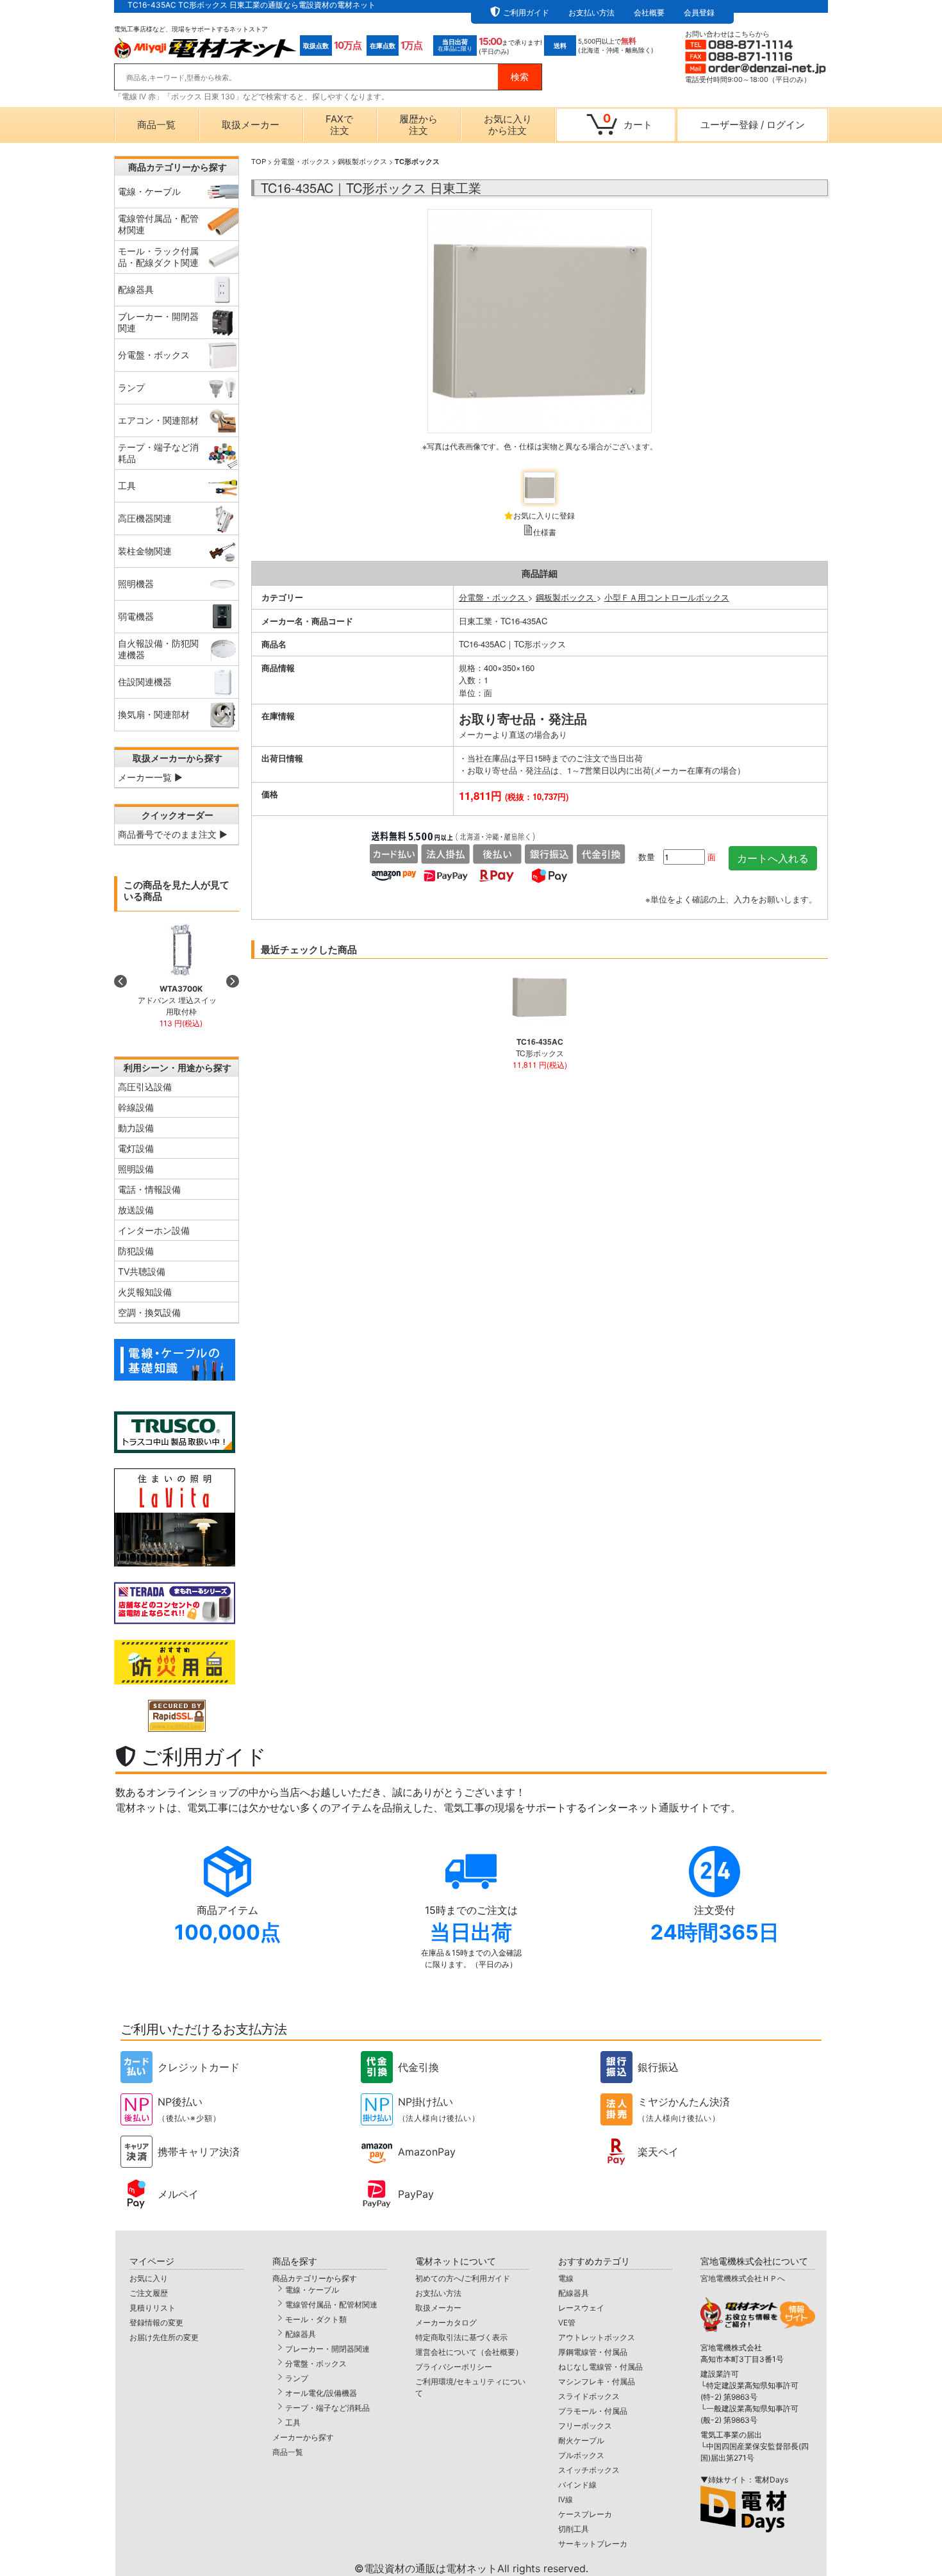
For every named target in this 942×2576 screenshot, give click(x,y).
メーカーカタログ (446, 2323)
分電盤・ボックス (302, 161)
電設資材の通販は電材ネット (476, 2568)
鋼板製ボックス (362, 161)
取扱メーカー (251, 125)
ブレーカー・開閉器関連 (327, 2349)
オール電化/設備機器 (321, 2393)
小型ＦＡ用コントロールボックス (667, 597)
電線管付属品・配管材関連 (331, 2305)
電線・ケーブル (312, 2290)
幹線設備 (136, 1107)
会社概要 (649, 12)
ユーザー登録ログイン (753, 125)
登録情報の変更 (156, 2323)
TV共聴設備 (142, 1271)
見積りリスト (153, 2308)
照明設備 (136, 1169)
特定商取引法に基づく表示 (461, 2337)
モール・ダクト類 (316, 2319)
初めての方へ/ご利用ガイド (463, 2278)
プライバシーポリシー (454, 2367)
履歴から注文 (418, 125)
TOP (259, 161)
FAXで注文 (339, 125)
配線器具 (301, 2334)
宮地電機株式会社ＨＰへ (743, 2278)
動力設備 (136, 1128)
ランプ (297, 2378)
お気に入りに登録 (544, 515)
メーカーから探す (303, 2437)
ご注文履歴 (149, 2293)
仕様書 (545, 532)
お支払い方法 (591, 12)
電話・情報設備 (149, 1189)
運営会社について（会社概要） (469, 2352)
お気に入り (149, 2278)
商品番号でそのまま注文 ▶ (173, 834)
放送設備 (136, 1210)
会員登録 (699, 12)
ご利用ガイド (526, 12)
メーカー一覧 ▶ (150, 777)
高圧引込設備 (145, 1087)
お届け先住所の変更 (164, 2337)
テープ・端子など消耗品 (327, 2408)
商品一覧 (156, 125)
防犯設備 (136, 1251)
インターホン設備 (154, 1230)
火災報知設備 (145, 1292)
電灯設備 (136, 1148)
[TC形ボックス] (540, 336)
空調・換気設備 (149, 1312)
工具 (293, 2422)
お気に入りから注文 (508, 125)
